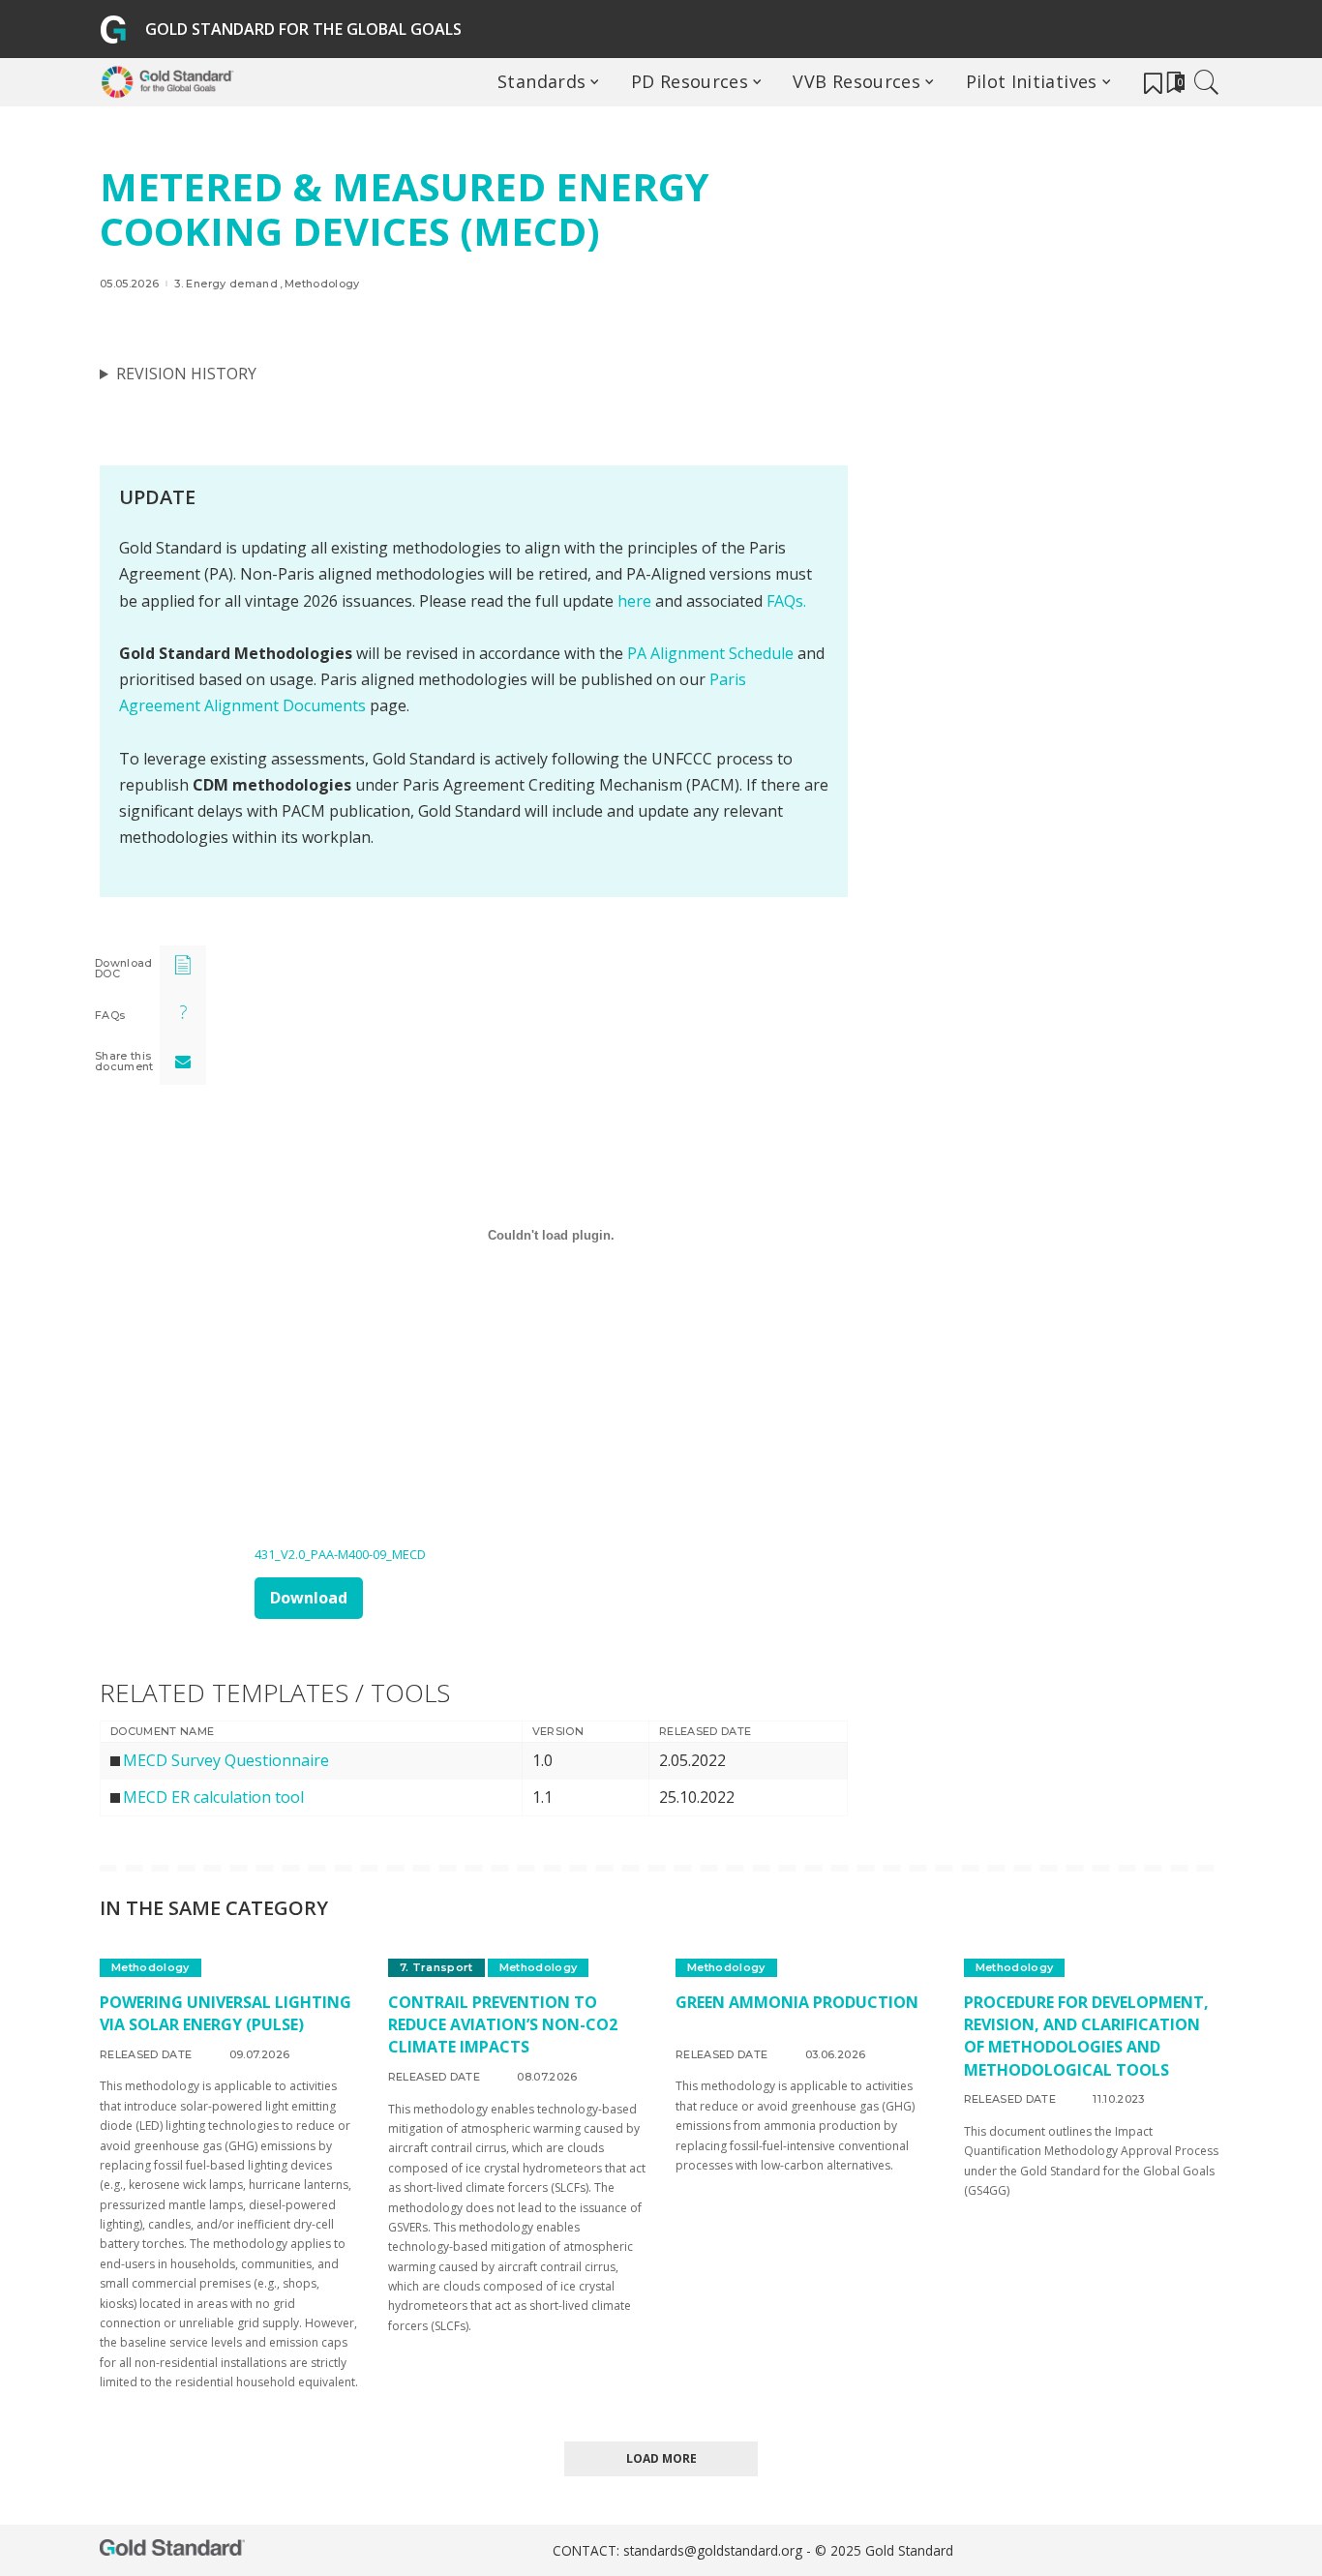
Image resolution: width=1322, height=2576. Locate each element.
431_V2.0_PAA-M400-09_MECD (340, 1554)
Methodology (322, 284)
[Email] (183, 1062)
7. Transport (436, 1967)
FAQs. (786, 601)
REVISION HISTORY (186, 374)
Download (309, 1598)
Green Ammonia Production (797, 2002)
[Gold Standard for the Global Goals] (171, 82)
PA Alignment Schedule (712, 653)
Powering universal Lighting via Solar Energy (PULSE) (225, 2013)
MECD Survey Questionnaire (226, 1760)
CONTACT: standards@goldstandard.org (679, 2550)
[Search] (1207, 82)
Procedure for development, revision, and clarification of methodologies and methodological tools (1086, 2036)
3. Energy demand (226, 284)
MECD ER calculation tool (213, 1797)
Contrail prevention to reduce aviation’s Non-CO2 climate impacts (503, 2024)
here (634, 601)
